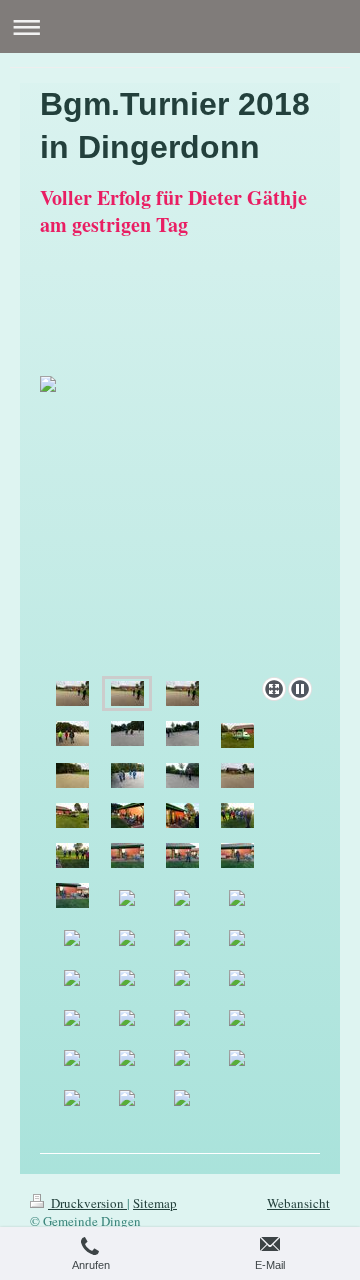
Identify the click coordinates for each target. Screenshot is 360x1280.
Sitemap (155, 1203)
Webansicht (298, 1203)
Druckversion (87, 1203)
